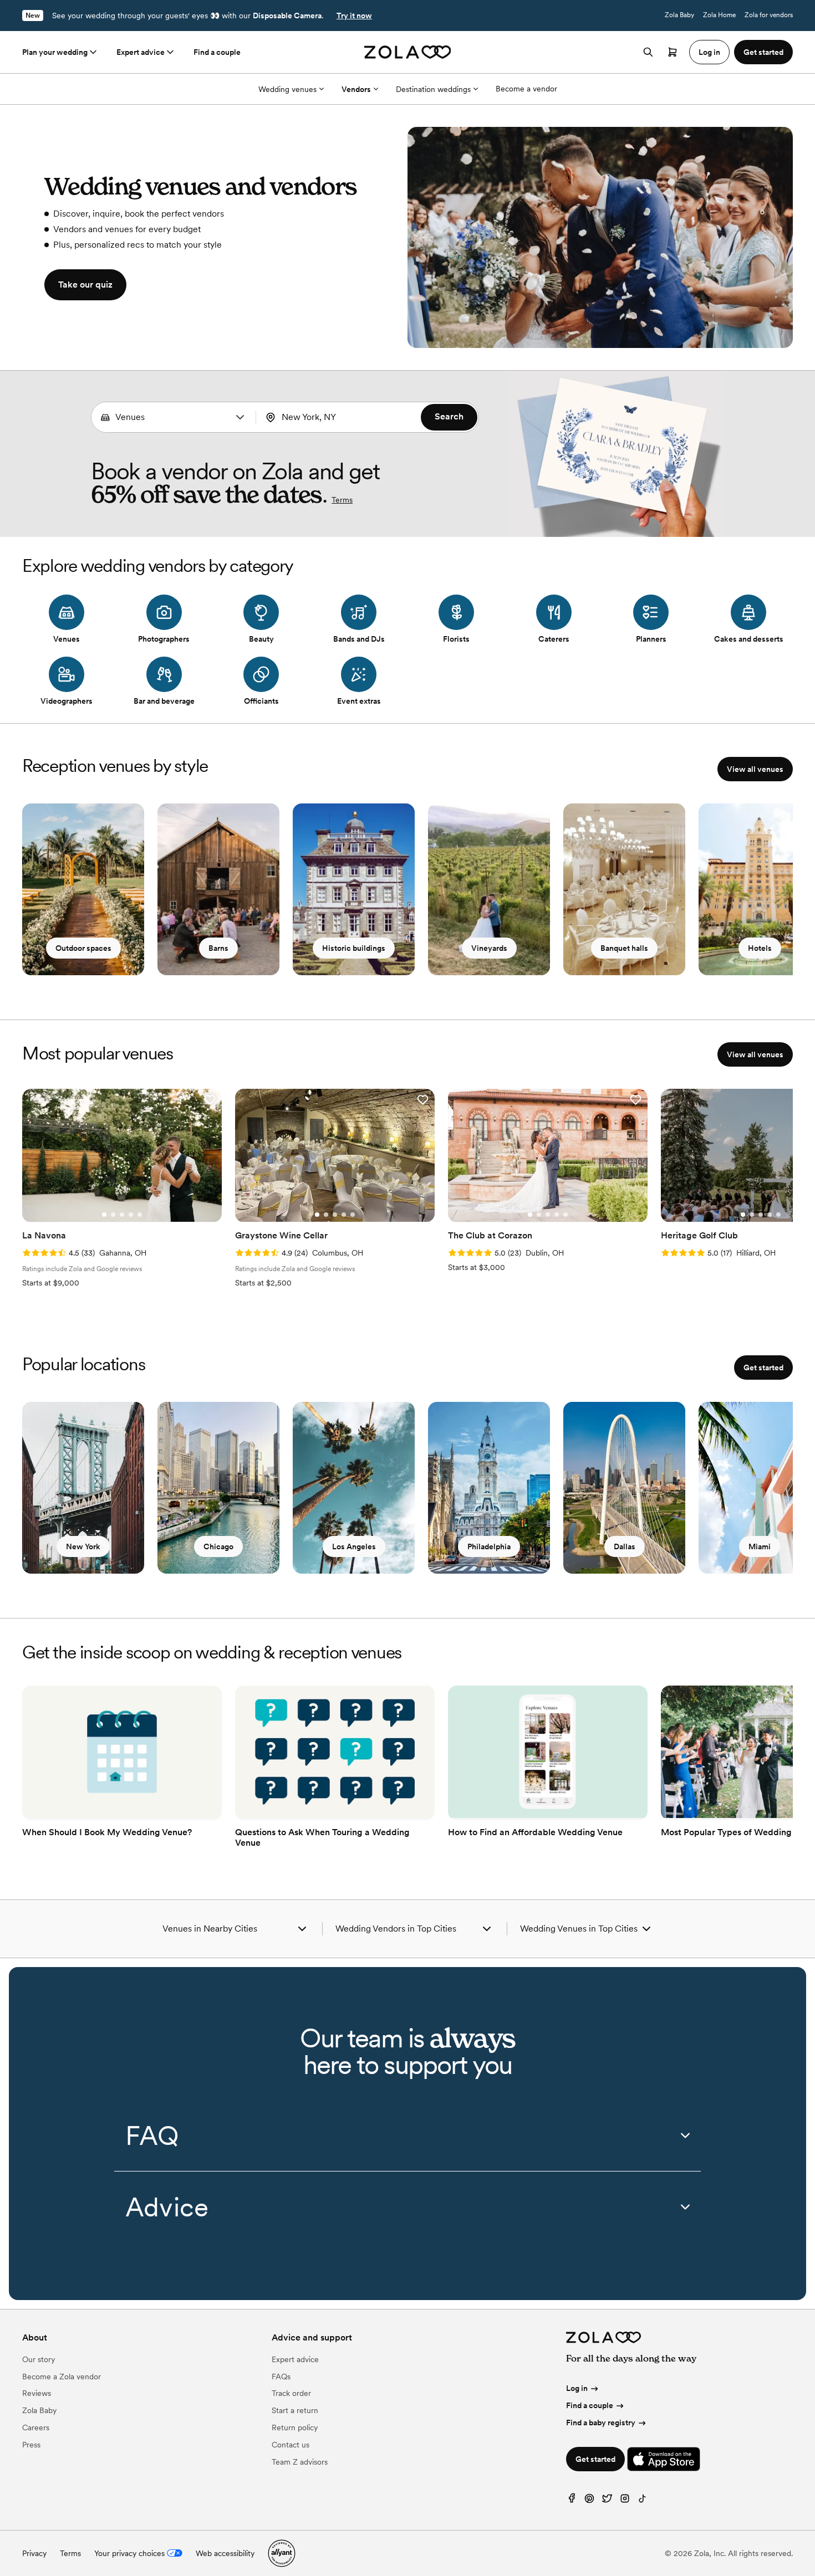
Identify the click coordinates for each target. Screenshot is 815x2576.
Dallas (625, 1546)
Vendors (356, 89)
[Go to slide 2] (113, 1215)
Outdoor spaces (83, 948)
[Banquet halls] (624, 889)
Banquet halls (624, 948)
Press (31, 2445)
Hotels (760, 948)
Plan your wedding (55, 52)
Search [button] (449, 416)
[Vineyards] (489, 889)
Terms (342, 500)
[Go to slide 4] (131, 1215)
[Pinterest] (589, 2501)
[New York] (83, 1488)
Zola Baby (679, 15)
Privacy (34, 2553)
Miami (760, 1546)
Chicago (218, 1546)
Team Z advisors (300, 2462)
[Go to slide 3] (122, 1215)
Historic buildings (354, 948)
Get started (763, 1368)
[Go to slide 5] (140, 1215)
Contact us (291, 2445)
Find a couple (217, 52)
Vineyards (489, 948)
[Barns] (218, 889)
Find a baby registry (601, 2423)
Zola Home (719, 15)
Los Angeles (354, 1546)
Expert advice (141, 52)
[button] (240, 417)
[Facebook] (572, 2501)
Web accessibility (225, 2553)
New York (83, 1546)
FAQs (281, 2377)
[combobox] (174, 417)
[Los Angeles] (354, 1488)
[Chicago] (218, 1488)
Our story (39, 2359)
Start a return (295, 2410)
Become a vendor (526, 89)
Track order (291, 2393)
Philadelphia (489, 1546)
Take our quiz (85, 285)
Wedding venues (287, 89)
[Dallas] (624, 1488)
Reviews (37, 2393)
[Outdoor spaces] (83, 889)
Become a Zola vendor (62, 2377)
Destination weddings (433, 89)
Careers (36, 2428)
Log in (577, 2388)
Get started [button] (763, 52)
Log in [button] (709, 52)
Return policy (295, 2428)
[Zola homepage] (408, 52)
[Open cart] (673, 52)
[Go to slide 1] (104, 1215)
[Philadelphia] (489, 1488)
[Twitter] (607, 2501)
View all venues (755, 769)
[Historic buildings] (354, 889)
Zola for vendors (769, 15)
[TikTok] (643, 2501)
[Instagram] (625, 2501)
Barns (218, 948)
